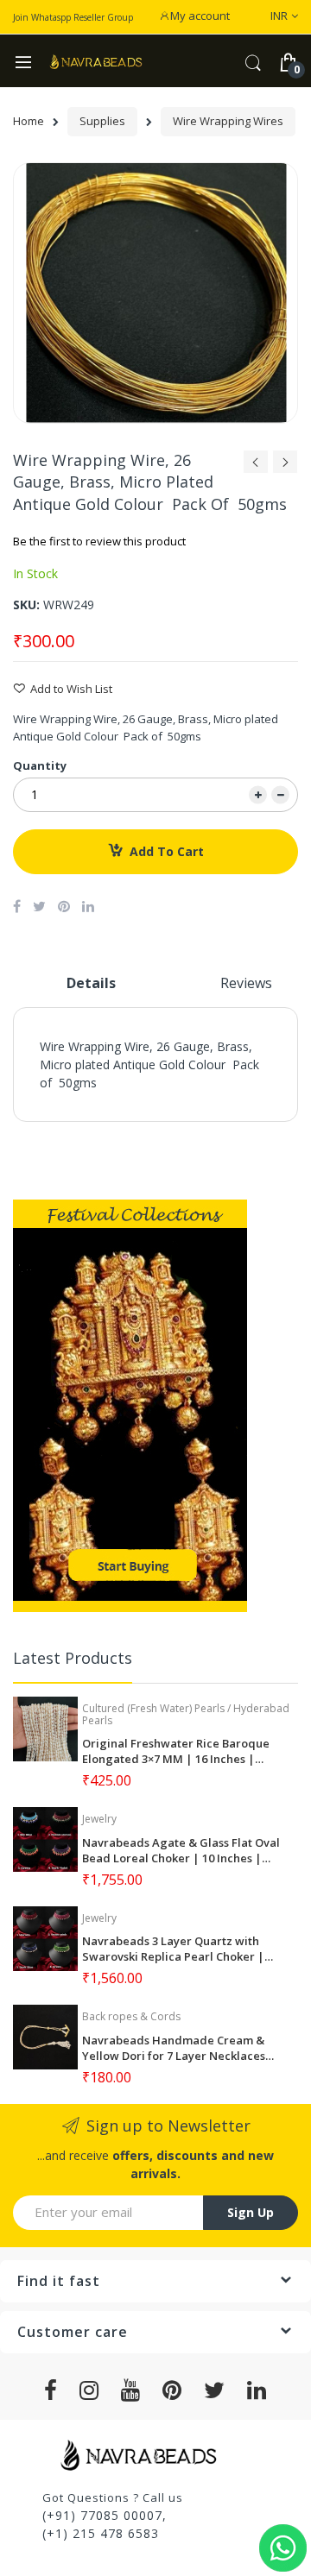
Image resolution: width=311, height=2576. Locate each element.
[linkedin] (257, 2390)
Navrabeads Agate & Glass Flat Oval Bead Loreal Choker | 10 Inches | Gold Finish (181, 1850)
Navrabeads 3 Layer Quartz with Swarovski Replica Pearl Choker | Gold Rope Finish (173, 1949)
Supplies (102, 121)
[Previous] (256, 466)
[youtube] (131, 2390)
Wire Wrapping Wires (228, 121)
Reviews (246, 983)
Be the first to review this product (99, 541)
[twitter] (215, 2390)
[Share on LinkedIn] (88, 906)
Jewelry (99, 1819)
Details (91, 983)
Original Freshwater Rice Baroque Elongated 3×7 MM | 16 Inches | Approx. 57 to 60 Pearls (176, 1751)
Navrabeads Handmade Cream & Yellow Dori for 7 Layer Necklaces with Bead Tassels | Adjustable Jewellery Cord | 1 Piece (174, 2048)
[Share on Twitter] (39, 906)
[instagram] (89, 2390)
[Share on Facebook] (17, 906)
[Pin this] (64, 906)
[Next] (285, 466)
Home (29, 121)
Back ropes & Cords (131, 2016)
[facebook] (51, 2390)
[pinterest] (172, 2390)
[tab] (91, 990)
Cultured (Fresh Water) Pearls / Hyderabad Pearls (186, 1714)
